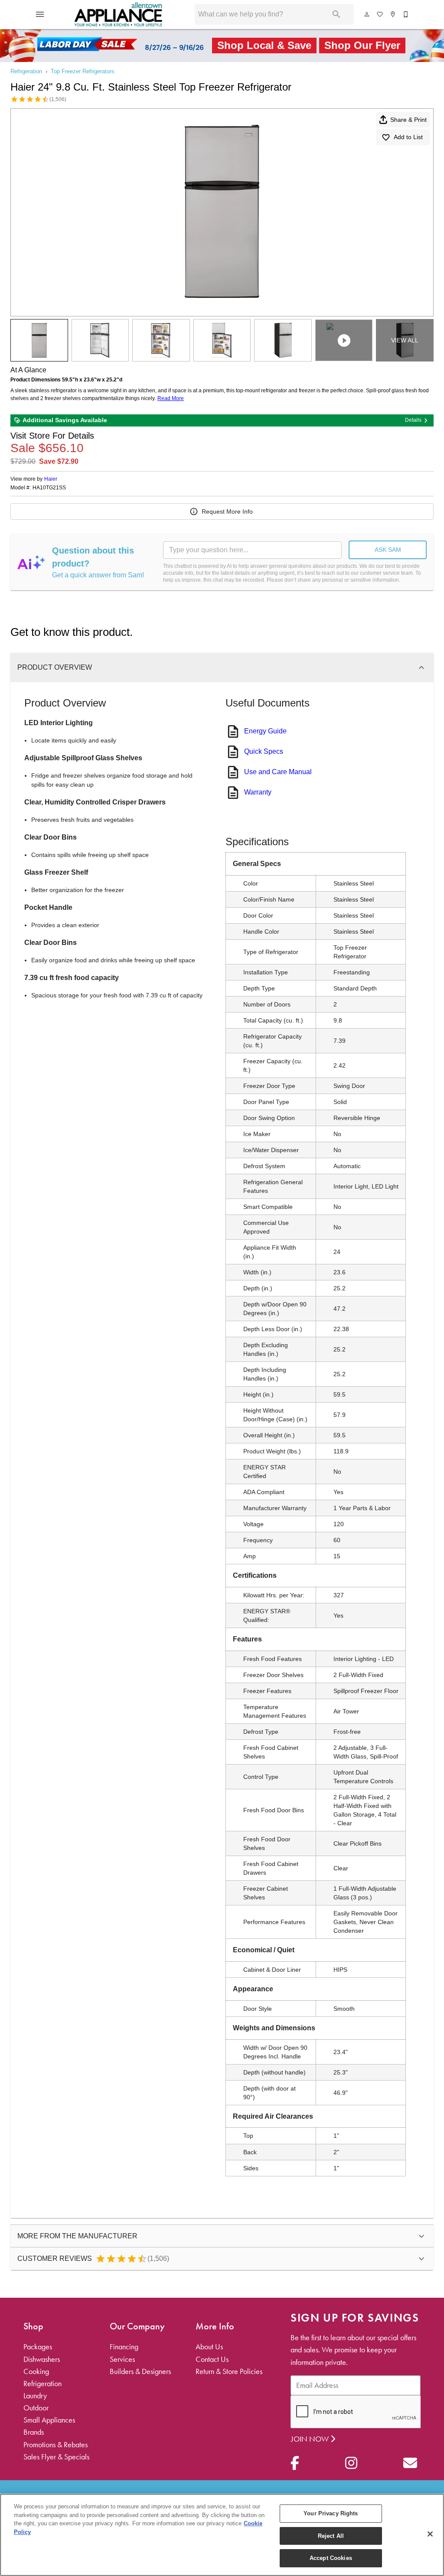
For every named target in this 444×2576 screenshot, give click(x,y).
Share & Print (408, 120)
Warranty (258, 792)
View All (405, 340)
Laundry (35, 2396)
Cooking (36, 2371)
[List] (380, 14)
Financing (124, 2347)
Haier (51, 479)
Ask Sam (388, 550)
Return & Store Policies (229, 2371)
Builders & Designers (140, 2371)
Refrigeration (26, 71)
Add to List (408, 137)
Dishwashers (42, 2359)
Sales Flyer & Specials (56, 2457)
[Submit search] (336, 14)
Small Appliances (49, 2420)
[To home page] (119, 14)
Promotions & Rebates (55, 2445)
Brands (34, 2432)
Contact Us (212, 2359)
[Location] (393, 14)
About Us (209, 2347)
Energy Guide (265, 731)
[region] (222, 2535)
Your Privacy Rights (331, 2513)
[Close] (430, 2534)
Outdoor (36, 2408)
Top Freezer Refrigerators (83, 71)
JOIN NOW (311, 2439)
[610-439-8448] (406, 14)
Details (413, 420)
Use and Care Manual (278, 772)
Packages (38, 2347)
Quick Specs (264, 751)
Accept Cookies (331, 2558)
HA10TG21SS (49, 488)
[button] (40, 14)
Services (122, 2359)
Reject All (331, 2536)
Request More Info (227, 511)
